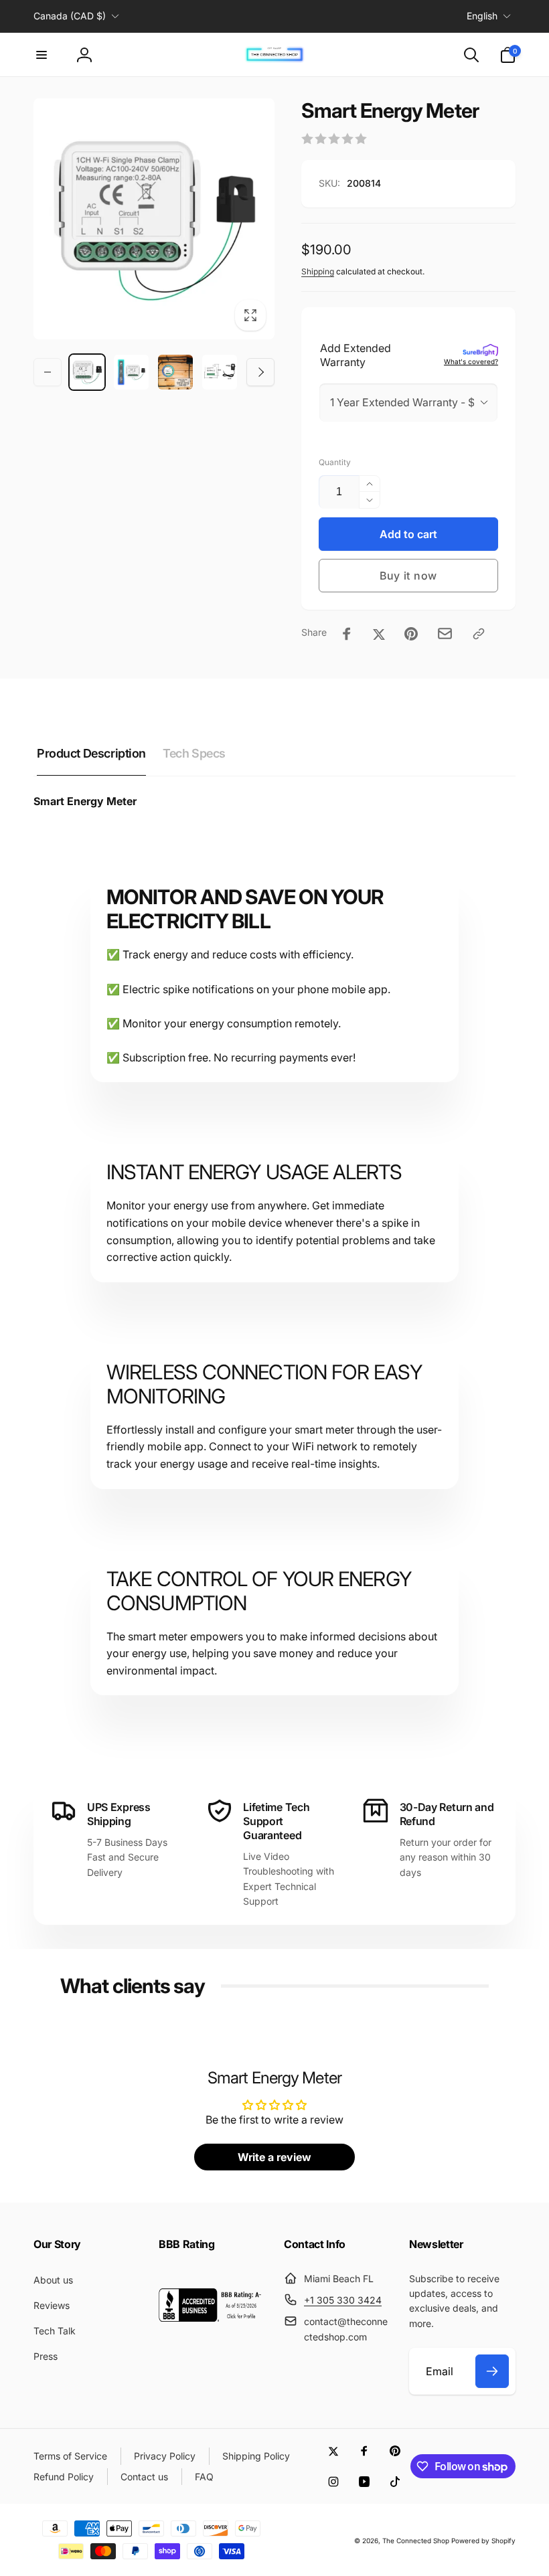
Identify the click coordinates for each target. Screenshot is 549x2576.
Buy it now (408, 576)
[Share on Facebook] (347, 634)
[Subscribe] (492, 2371)
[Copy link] (479, 634)
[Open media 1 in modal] (154, 219)
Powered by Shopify (483, 2541)
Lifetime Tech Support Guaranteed (276, 1821)
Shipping (318, 271)
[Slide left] (48, 372)
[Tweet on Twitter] (379, 634)
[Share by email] (445, 633)
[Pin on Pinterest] (411, 634)
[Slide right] (260, 372)
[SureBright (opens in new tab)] (480, 351)
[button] (42, 55)
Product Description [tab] (91, 753)
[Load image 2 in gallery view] (131, 372)
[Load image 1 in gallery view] (87, 372)
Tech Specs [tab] (194, 753)
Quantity (335, 462)
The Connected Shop (416, 2541)
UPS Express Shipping (119, 1814)
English (482, 16)
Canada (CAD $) (70, 16)
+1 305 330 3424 (343, 2300)
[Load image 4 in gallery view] (220, 372)
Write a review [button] (274, 2157)
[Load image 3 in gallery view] (175, 372)
